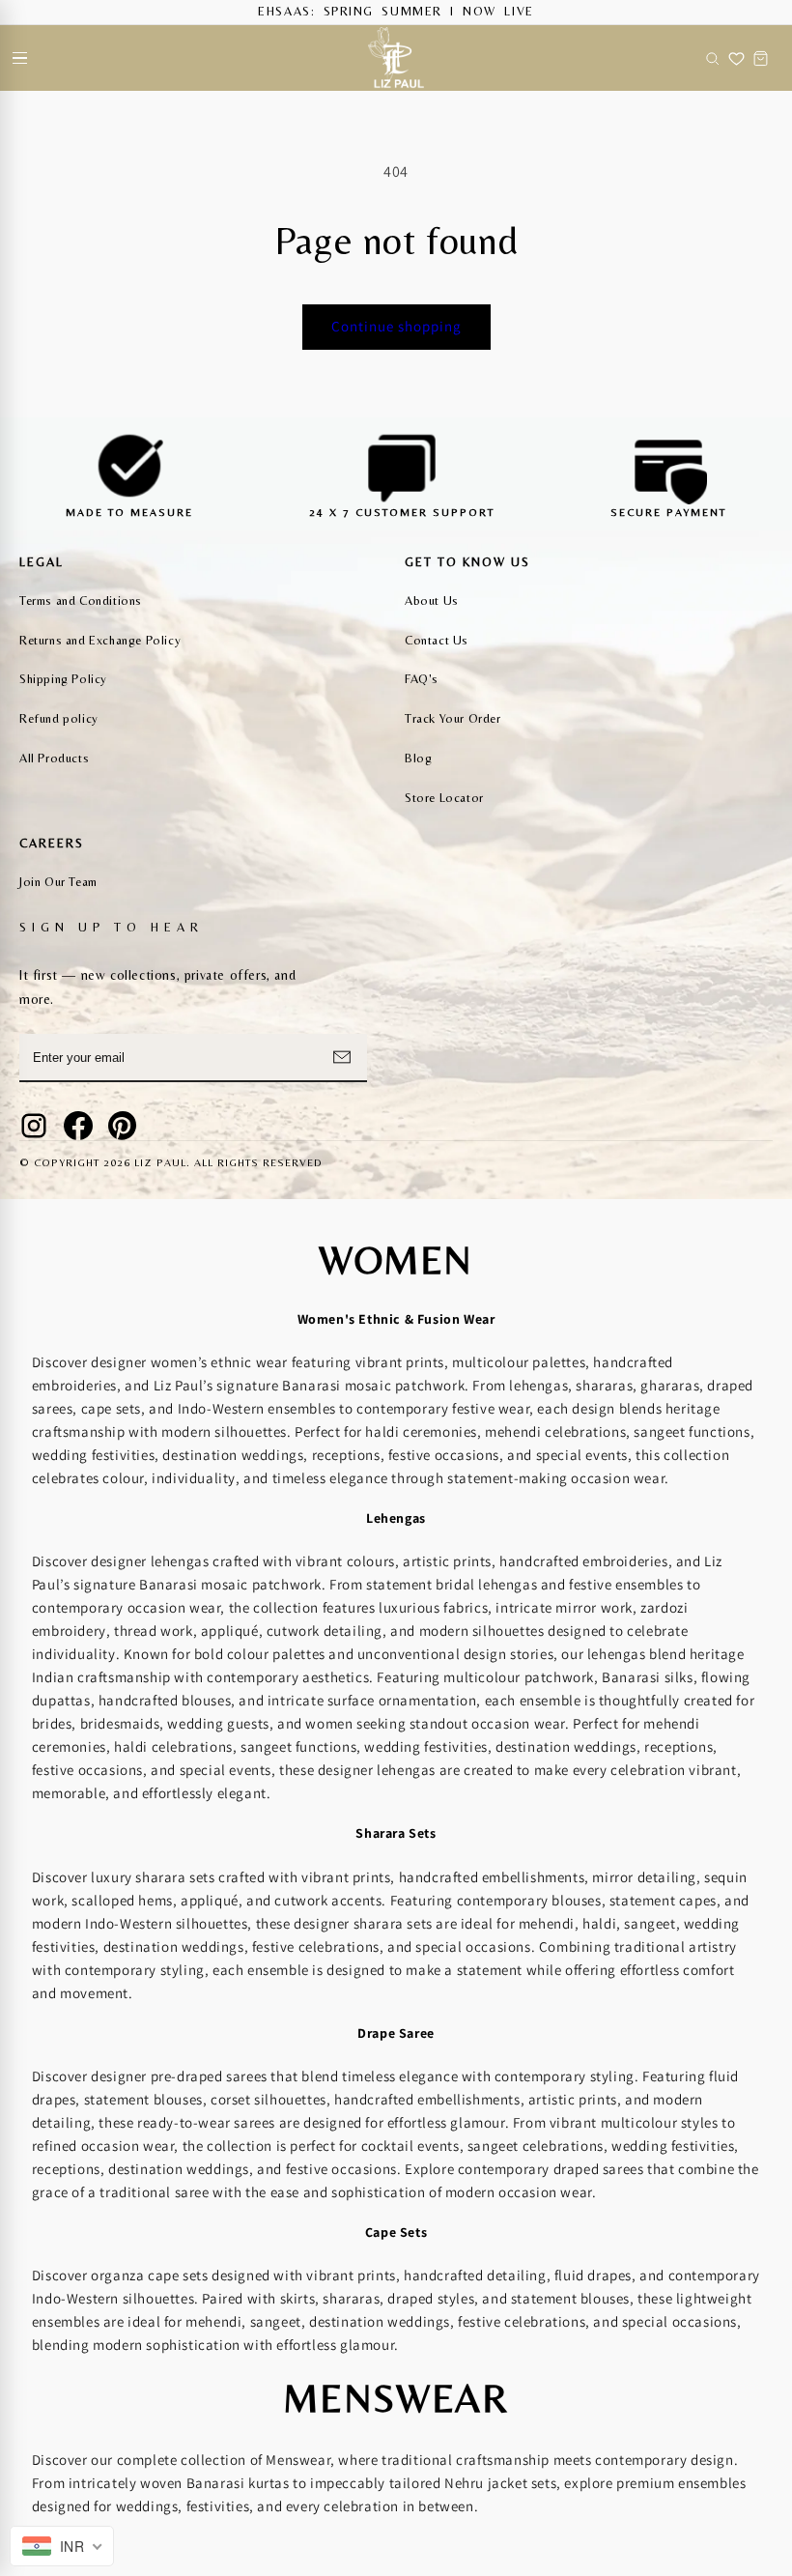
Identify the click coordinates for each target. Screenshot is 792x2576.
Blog (418, 758)
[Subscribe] (342, 1057)
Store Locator (444, 798)
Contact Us (437, 640)
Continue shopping (396, 326)
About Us (432, 601)
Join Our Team (58, 882)
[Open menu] (19, 58)
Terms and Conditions (81, 601)
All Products (54, 758)
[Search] (712, 58)
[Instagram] (34, 1126)
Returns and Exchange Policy (100, 640)
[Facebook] (78, 1126)
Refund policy (59, 718)
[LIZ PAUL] (396, 58)
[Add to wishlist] (736, 58)
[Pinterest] (123, 1126)
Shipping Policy (63, 679)
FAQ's (422, 679)
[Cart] (761, 58)
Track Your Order (453, 718)
